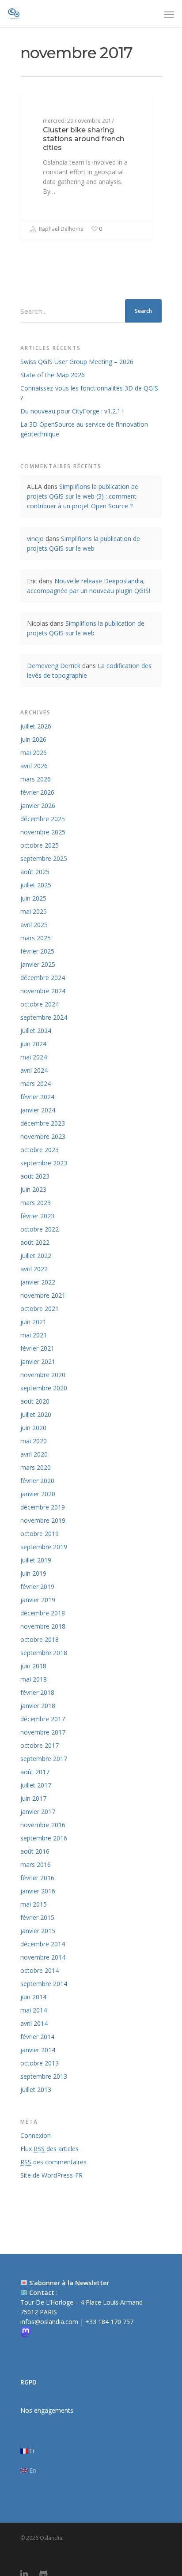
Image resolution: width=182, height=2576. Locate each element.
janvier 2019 (38, 1600)
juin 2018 (33, 1666)
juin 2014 (33, 1997)
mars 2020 (36, 1467)
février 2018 (37, 1692)
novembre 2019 (43, 1520)
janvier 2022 (38, 1282)
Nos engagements (47, 2410)
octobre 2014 (40, 1970)
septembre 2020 (44, 1388)
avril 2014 (34, 2023)
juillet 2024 (36, 1031)
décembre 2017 (43, 1719)
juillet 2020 (36, 1414)
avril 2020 (34, 1454)
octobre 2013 (40, 2063)
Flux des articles (49, 2149)
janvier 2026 (38, 805)
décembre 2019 (43, 1507)
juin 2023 (33, 1189)
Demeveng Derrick (54, 666)
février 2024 (37, 1097)
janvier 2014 (38, 2050)
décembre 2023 (43, 1123)
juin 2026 (33, 739)
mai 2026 (34, 753)
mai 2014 (34, 2010)
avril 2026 (34, 766)
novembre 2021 (43, 1295)
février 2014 (37, 2037)
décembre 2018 (43, 1613)
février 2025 (37, 951)
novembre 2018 (43, 1626)
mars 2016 (36, 1864)
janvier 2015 (38, 1931)
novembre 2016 (43, 1825)
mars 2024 (36, 1083)
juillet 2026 (36, 726)
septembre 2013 (44, 2076)
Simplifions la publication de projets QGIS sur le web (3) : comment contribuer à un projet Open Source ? (83, 496)
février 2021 (37, 1348)
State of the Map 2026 (53, 375)
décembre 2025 (43, 819)
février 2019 (37, 1587)
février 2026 (37, 792)
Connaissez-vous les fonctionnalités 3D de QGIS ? (89, 393)
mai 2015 (34, 1904)
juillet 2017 (36, 1785)
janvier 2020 (38, 1494)
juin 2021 (33, 1322)
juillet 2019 (36, 1560)
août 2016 (35, 1851)
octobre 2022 (40, 1229)
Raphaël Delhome (61, 229)
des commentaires (53, 2162)
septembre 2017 (44, 1759)
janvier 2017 (38, 1812)
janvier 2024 (38, 1110)
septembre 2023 (44, 1163)
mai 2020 (34, 1441)
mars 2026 (36, 779)
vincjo (35, 539)
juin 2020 (33, 1428)
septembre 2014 (44, 1984)
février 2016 (37, 1878)
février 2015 (37, 1917)
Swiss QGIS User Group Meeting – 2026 (77, 362)
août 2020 (35, 1401)
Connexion (36, 2135)
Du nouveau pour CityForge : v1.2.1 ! (72, 411)
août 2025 (35, 872)
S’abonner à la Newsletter (69, 2283)
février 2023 (37, 1216)
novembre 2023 (43, 1136)
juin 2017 (33, 1798)
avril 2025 (34, 925)
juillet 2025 (36, 885)
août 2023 (35, 1176)
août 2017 (35, 1772)
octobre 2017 (40, 1745)
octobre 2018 (40, 1639)
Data (42, 107)
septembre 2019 (44, 1547)
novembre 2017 (43, 1732)
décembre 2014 (43, 1944)
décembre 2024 (43, 978)
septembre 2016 (44, 1838)
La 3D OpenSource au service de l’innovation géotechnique (84, 429)
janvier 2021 (38, 1361)
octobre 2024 (40, 1004)
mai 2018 (34, 1679)
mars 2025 (36, 938)
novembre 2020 (43, 1375)
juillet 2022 (36, 1256)
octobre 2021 (40, 1309)
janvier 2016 (38, 1891)
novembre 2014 (43, 1957)
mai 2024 (34, 1057)
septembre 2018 (44, 1653)
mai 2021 (34, 1335)
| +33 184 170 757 (107, 2322)
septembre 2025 (44, 858)
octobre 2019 (40, 1534)
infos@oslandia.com (50, 2322)
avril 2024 (34, 1070)
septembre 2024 (44, 1017)
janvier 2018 (38, 1706)
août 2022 (35, 1242)
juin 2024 (33, 1044)
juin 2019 (33, 1573)
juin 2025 (33, 898)
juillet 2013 (36, 2090)
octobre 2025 (40, 845)
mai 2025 (34, 911)
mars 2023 (36, 1203)
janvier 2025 (38, 964)
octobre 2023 (40, 1150)
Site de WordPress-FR (51, 2175)
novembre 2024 (43, 991)
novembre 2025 (43, 832)
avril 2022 (34, 1269)
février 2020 (37, 1481)
